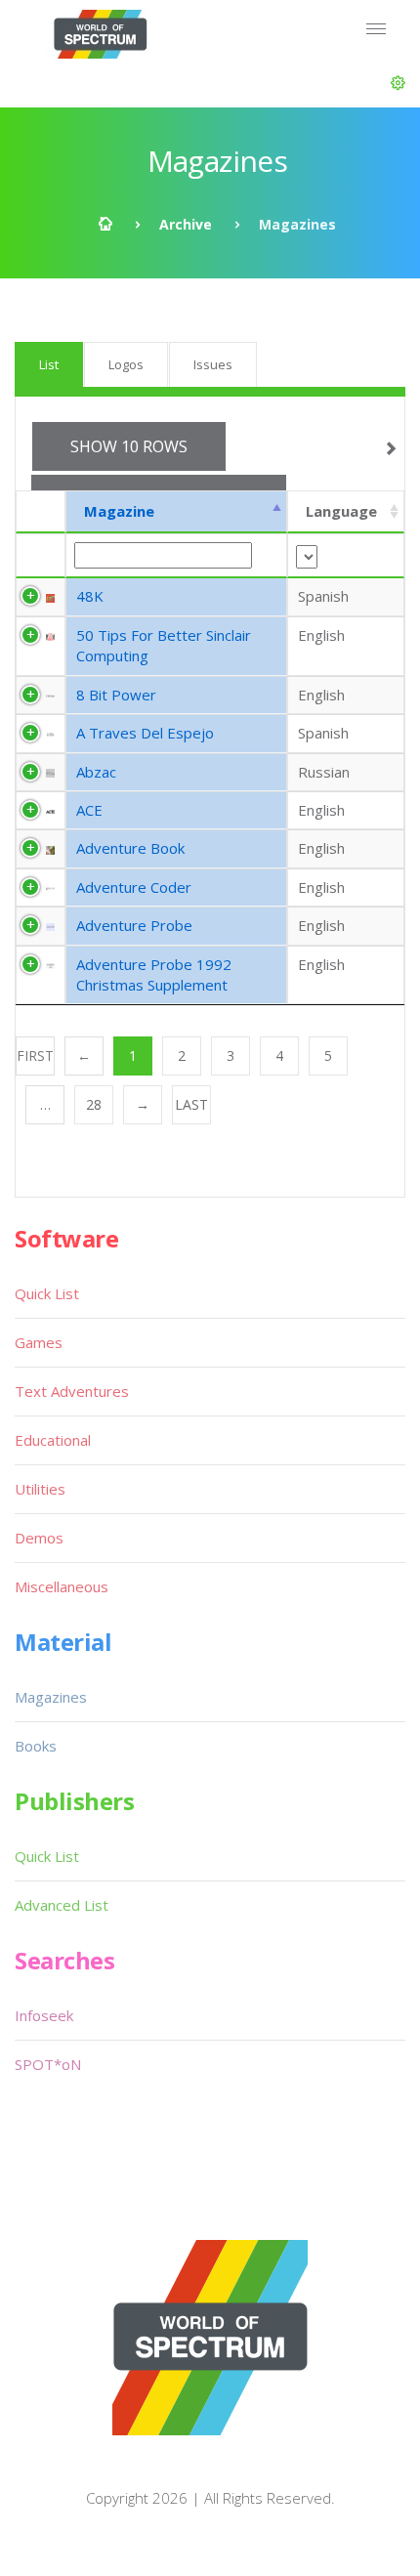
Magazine (119, 511)
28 (94, 1104)
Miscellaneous (62, 1586)
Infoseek (44, 2015)
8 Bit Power (116, 695)
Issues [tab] (213, 364)
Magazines (51, 1697)
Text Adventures (72, 1391)
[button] (398, 83)
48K (90, 596)
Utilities (40, 1489)
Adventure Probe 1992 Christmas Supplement (154, 974)
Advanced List (62, 1905)
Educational (53, 1440)
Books (36, 1746)
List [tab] (49, 364)
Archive (186, 224)
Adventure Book (130, 848)
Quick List (47, 1293)
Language (341, 511)
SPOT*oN (48, 2064)
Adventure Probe (134, 925)
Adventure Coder (134, 887)
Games (39, 1342)
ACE (89, 810)
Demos (39, 1538)
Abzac (96, 772)
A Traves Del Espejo (145, 733)
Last (191, 1104)
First (35, 1056)
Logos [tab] (126, 364)
